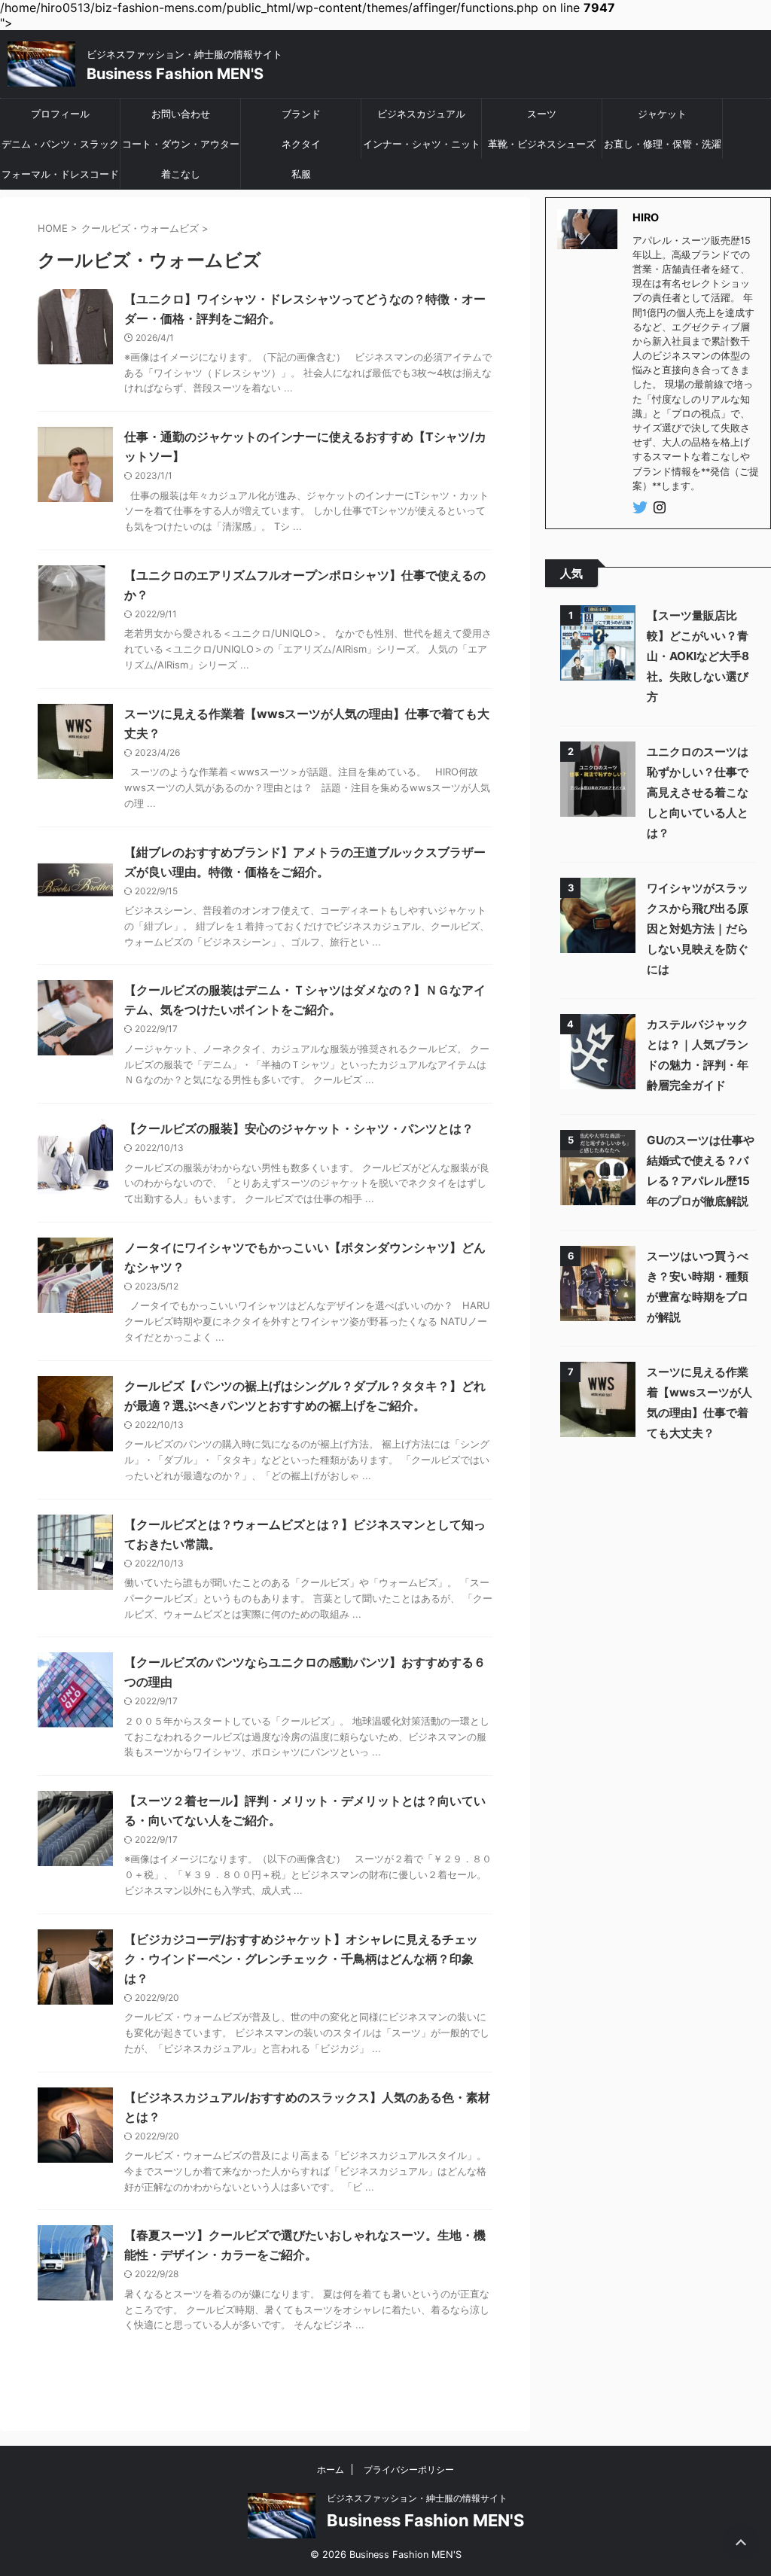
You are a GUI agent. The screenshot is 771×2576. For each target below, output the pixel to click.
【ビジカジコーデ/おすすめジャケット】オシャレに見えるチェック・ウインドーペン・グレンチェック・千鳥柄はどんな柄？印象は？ (301, 1959)
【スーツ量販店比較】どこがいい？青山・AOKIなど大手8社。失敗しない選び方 (698, 656)
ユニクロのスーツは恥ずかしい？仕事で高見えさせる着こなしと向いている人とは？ (698, 792)
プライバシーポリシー (409, 2469)
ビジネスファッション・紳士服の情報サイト (417, 2498)
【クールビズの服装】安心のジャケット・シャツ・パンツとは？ (299, 1128)
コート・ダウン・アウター (181, 144)
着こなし (181, 174)
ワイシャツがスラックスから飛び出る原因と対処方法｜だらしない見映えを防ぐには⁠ (698, 929)
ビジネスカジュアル (421, 114)
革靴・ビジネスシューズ (542, 144)
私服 (301, 174)
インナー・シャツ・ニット (422, 144)
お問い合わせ (181, 114)
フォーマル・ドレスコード (60, 174)
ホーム (331, 2469)
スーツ (542, 114)
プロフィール (60, 114)
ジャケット (662, 114)
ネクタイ (301, 144)
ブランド (301, 114)
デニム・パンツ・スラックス (60, 148)
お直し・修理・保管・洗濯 (663, 144)
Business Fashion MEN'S (175, 74)
